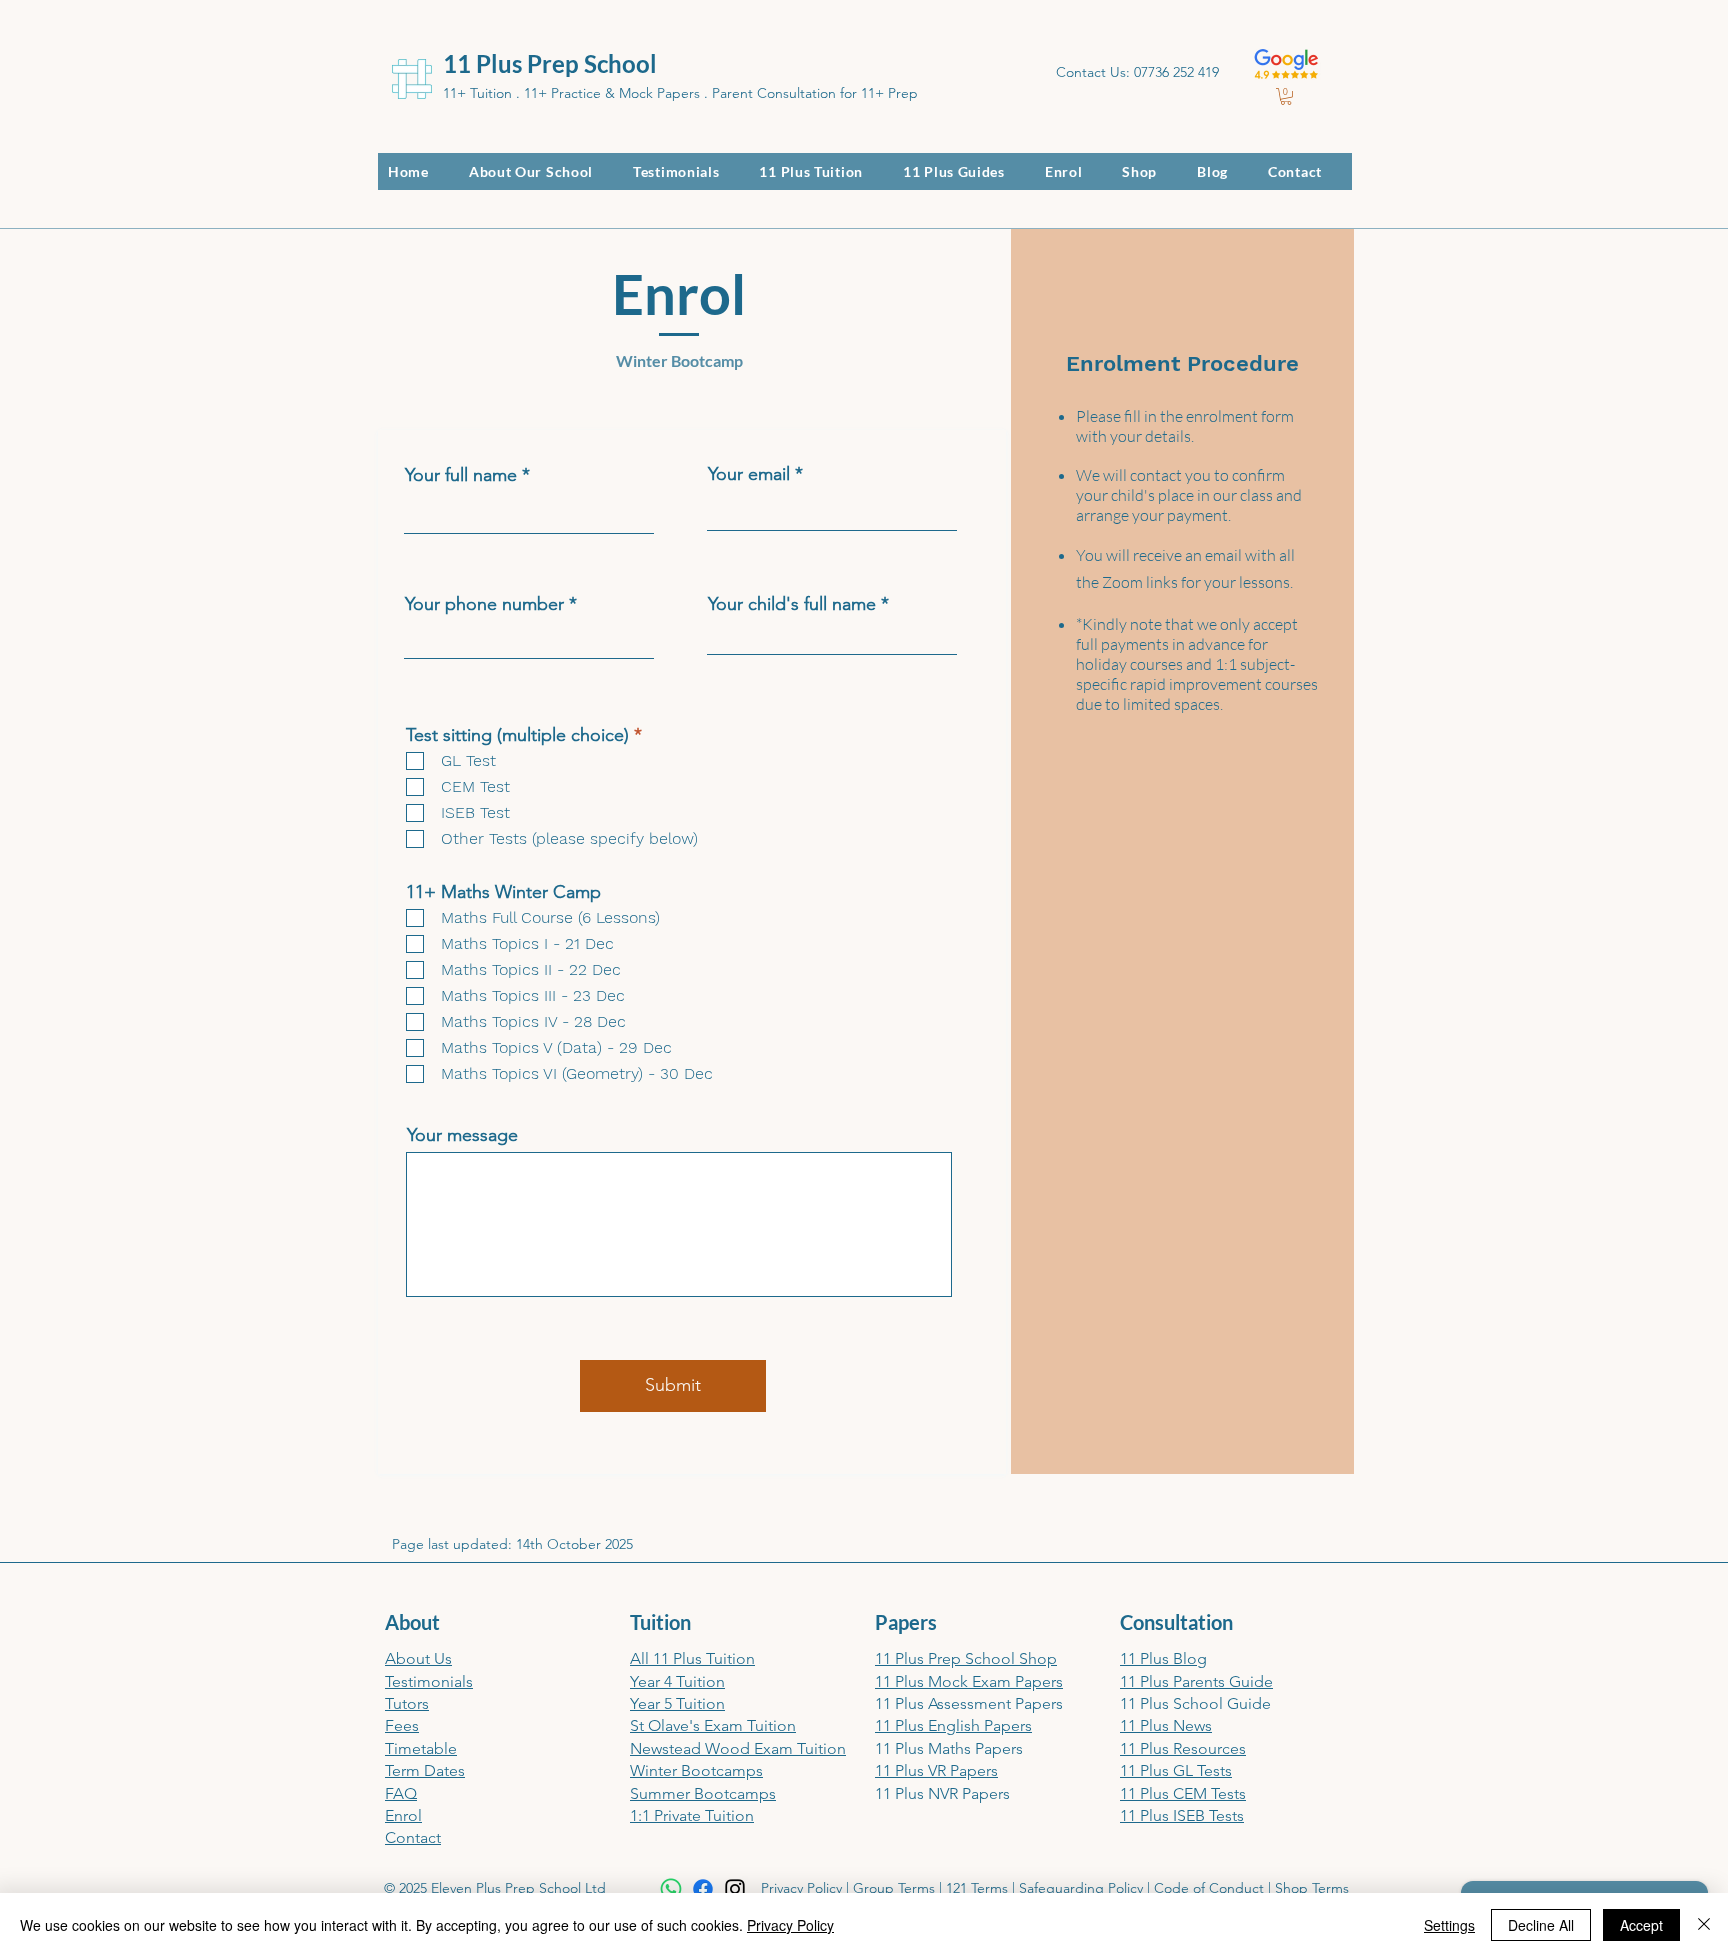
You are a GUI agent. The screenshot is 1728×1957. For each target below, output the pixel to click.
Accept (1641, 1925)
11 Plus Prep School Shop (966, 1658)
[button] (1286, 96)
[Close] (1704, 1925)
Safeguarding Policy (1081, 1888)
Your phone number (484, 604)
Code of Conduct (1209, 1888)
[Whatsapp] (671, 1889)
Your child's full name (792, 604)
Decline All (1541, 1925)
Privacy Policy (801, 1888)
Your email (749, 474)
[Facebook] (703, 1889)
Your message (462, 1135)
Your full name (461, 475)
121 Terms (977, 1888)
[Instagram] (735, 1889)
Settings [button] (1449, 1925)
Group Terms (894, 1888)
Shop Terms (1312, 1888)
